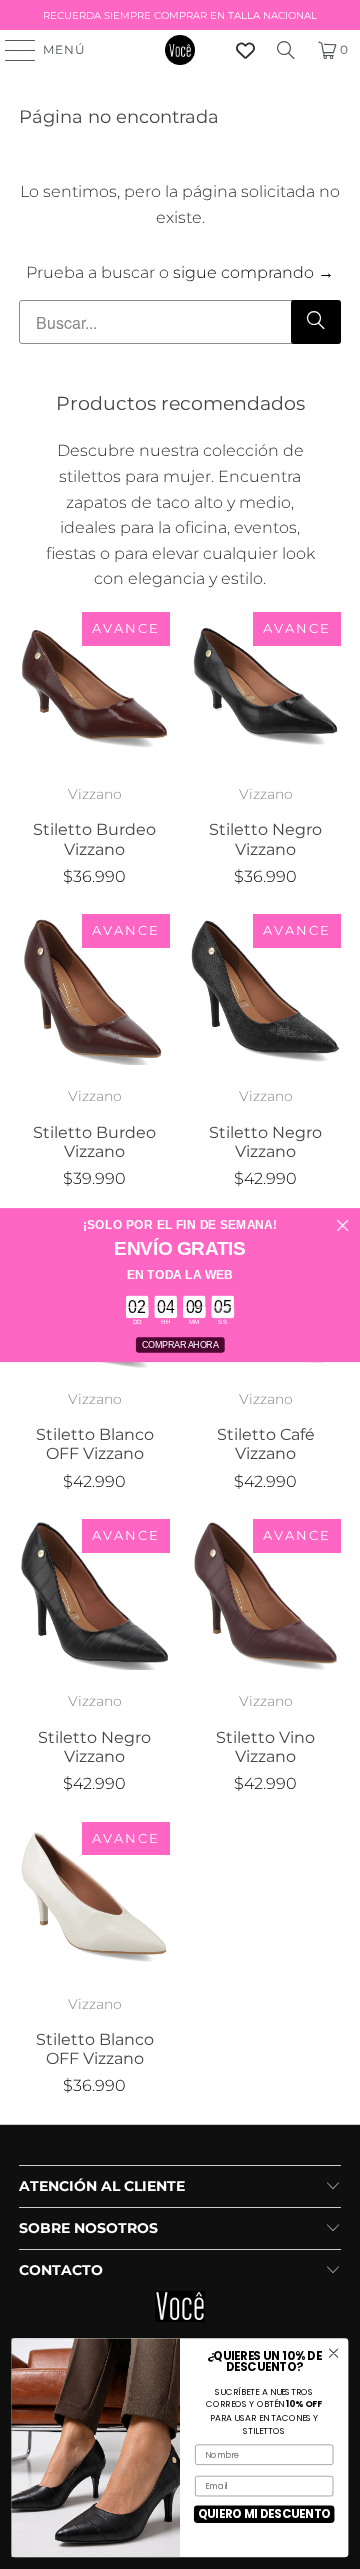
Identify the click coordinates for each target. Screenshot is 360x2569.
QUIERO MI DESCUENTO (264, 2514)
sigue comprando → (253, 272)
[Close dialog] (342, 1225)
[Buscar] (286, 50)
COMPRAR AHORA (180, 1344)
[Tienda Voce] (180, 50)
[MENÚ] (11, 50)
